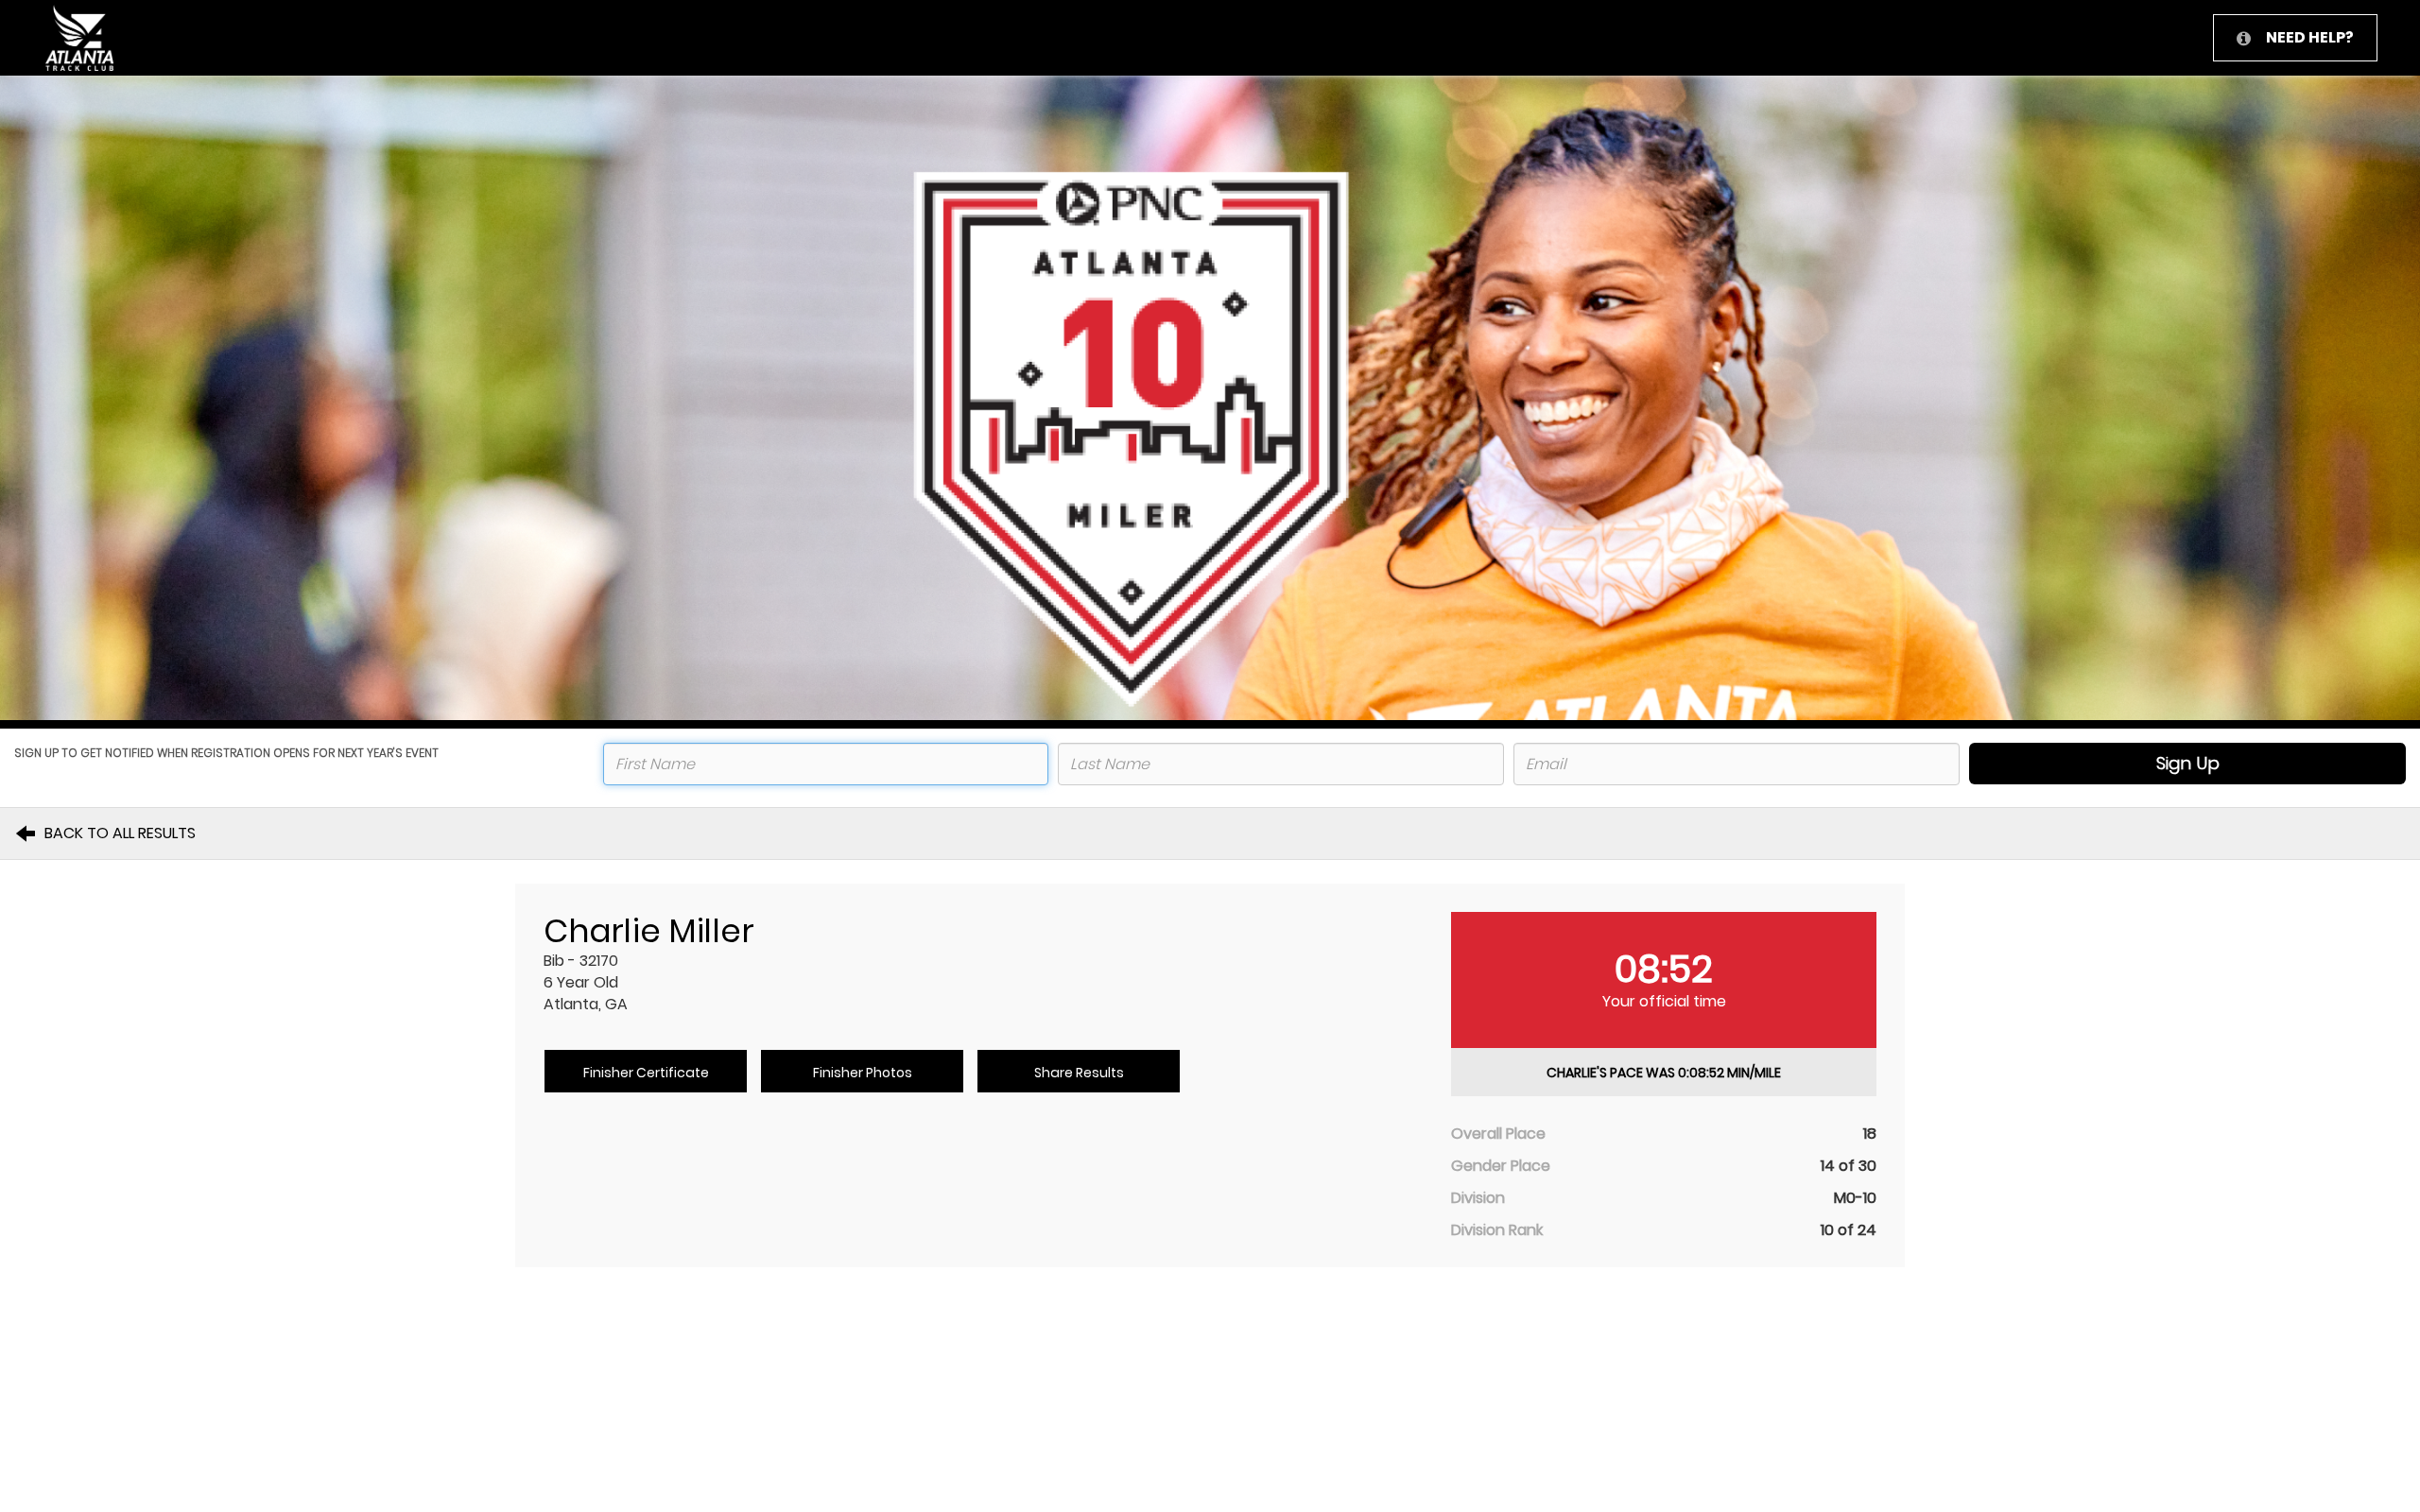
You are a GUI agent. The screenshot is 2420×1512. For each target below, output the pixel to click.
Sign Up (2188, 763)
